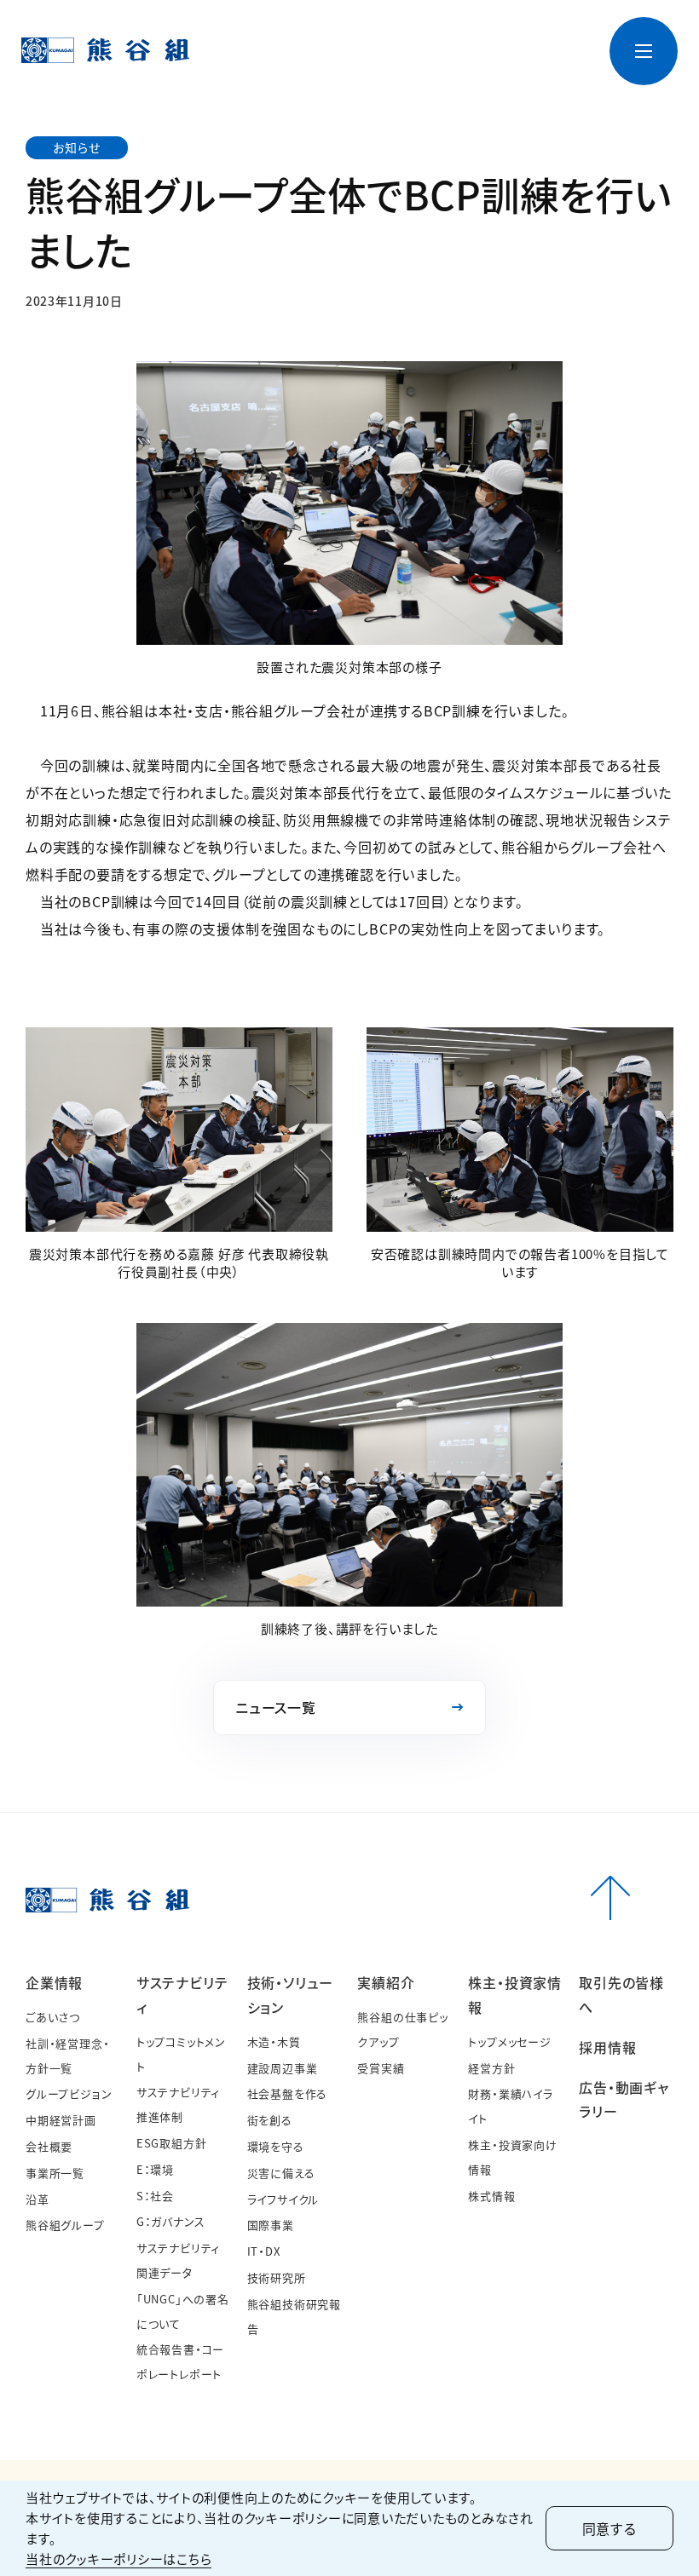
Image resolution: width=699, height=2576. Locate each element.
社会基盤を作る (288, 2093)
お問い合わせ (406, 37)
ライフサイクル (283, 2199)
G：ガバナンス (171, 2221)
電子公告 (477, 37)
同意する (609, 2528)
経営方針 (491, 2068)
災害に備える (281, 2173)
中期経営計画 (61, 2120)
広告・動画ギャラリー (564, 65)
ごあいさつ (53, 2017)
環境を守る (276, 2146)
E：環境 (155, 2169)
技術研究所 (277, 2277)
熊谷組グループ (65, 2225)
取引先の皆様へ (463, 73)
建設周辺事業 (283, 2068)
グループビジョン (69, 2093)
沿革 (38, 2199)
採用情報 (512, 65)
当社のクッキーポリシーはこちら (118, 2559)
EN (551, 37)
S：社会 (155, 2196)
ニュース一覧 (326, 37)
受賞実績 (381, 2068)
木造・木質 (274, 2041)
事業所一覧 (55, 2173)
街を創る (270, 2120)
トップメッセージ (509, 2041)
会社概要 (49, 2146)
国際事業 (271, 2225)
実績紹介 (386, 1982)
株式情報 (491, 2196)
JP (523, 37)
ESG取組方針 (172, 2143)
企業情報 (54, 1982)
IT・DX (264, 2251)
